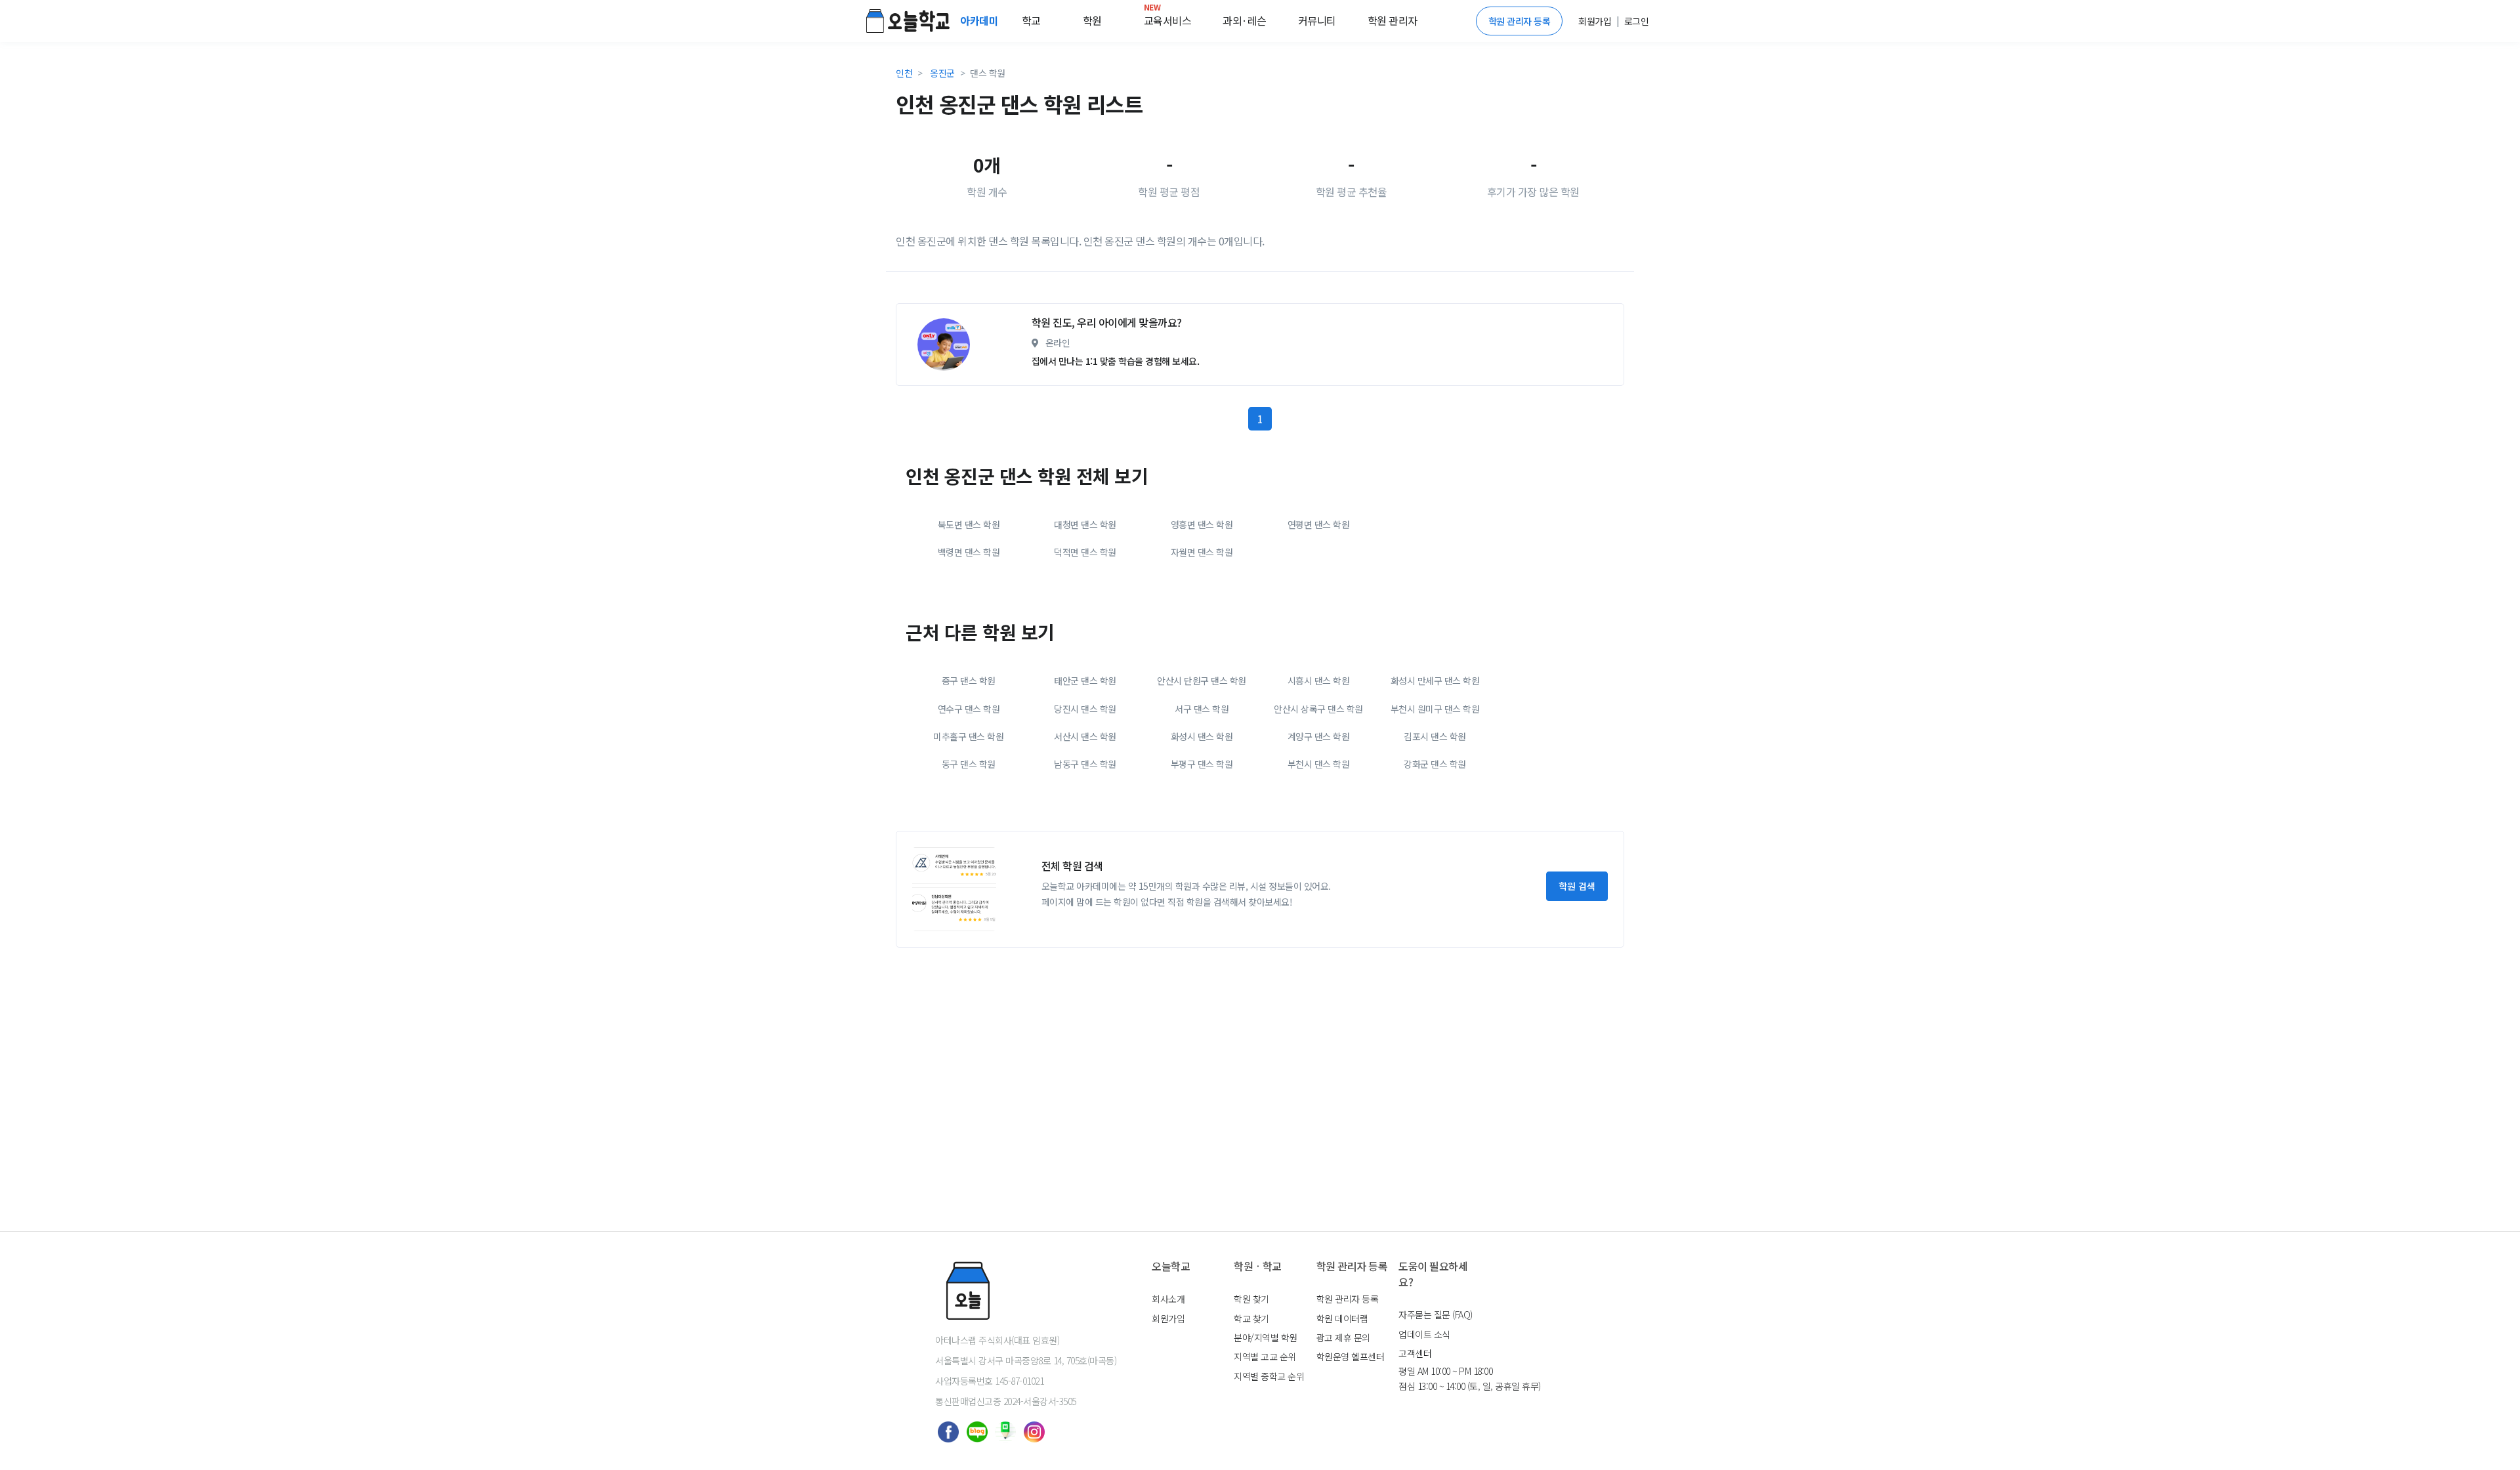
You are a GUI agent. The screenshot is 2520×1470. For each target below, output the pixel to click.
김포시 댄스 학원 (1435, 736)
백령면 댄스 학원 (969, 552)
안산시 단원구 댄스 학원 (1202, 681)
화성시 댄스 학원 (1202, 736)
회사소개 (1168, 1299)
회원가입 (1168, 1318)
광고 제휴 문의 (1343, 1337)
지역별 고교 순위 (1265, 1356)
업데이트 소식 (1424, 1334)
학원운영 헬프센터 (1351, 1356)
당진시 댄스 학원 (1085, 709)
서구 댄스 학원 (1202, 709)
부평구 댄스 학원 (1202, 764)
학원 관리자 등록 (1520, 21)
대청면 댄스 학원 (1085, 524)
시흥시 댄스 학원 (1319, 681)
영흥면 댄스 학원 (1202, 524)
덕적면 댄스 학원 (1085, 552)
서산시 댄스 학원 (1085, 736)
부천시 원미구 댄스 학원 (1435, 709)
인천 (904, 73)
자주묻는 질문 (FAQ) (1436, 1314)
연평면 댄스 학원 (1319, 524)
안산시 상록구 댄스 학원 (1318, 709)
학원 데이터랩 (1342, 1318)
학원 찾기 (1251, 1299)
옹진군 (942, 73)
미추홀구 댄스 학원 (968, 736)
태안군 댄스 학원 (1085, 681)
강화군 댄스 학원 (1435, 764)
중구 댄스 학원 (969, 681)
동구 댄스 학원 (969, 764)
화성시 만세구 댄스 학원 (1435, 681)
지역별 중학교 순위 (1269, 1376)
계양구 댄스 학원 (1319, 736)
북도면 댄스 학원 (969, 524)
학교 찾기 (1251, 1318)
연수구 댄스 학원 (969, 709)
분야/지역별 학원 (1266, 1337)
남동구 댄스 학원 (1085, 764)
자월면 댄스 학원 (1202, 552)
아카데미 (980, 20)
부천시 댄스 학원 (1319, 764)
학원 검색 (1577, 886)
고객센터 (1415, 1353)
